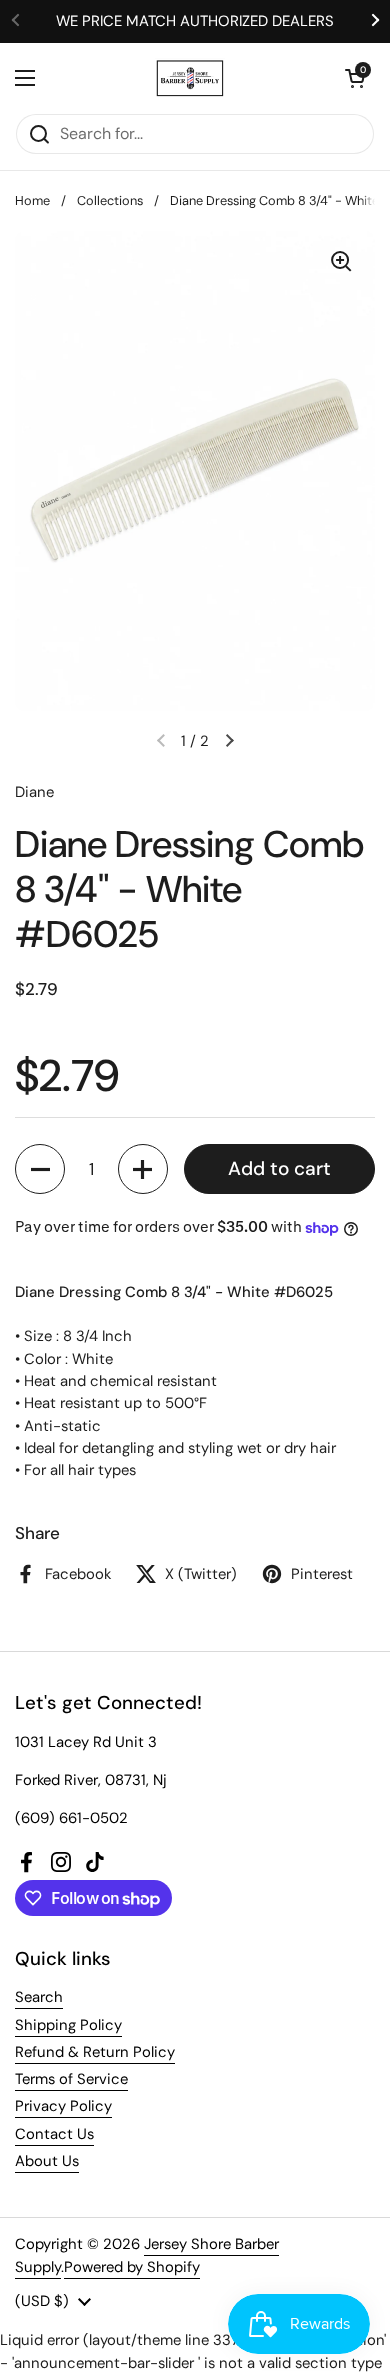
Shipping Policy (68, 2025)
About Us (47, 2161)
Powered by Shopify (132, 2267)
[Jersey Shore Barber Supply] (190, 78)
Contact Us (54, 2134)
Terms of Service (71, 2079)
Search (39, 1997)
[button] (355, 78)
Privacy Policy (63, 2106)
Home (32, 200)
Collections (110, 200)
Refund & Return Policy (95, 2052)
